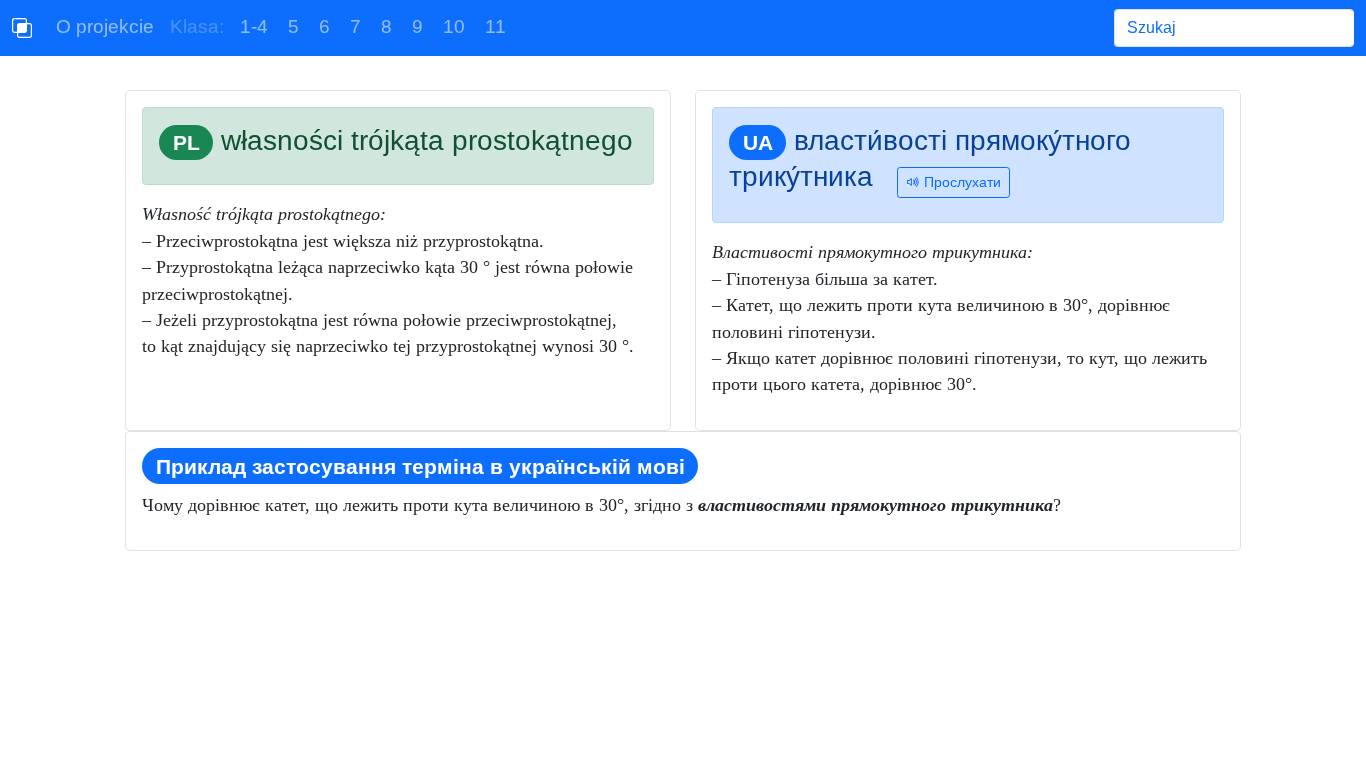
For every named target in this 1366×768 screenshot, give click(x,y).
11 (495, 26)
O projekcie (105, 26)
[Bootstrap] (22, 28)
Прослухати (960, 182)
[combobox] (1234, 28)
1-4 (254, 26)
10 (454, 26)
